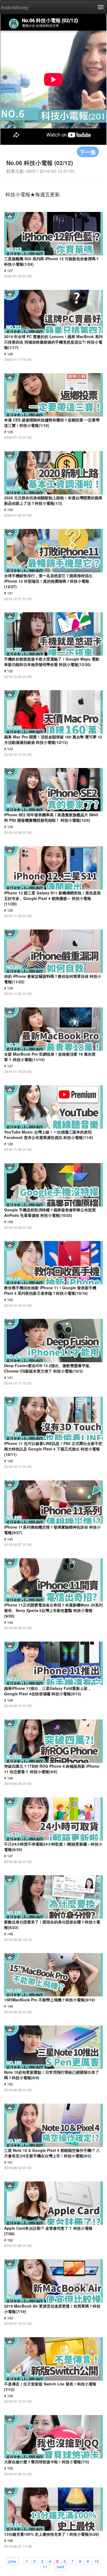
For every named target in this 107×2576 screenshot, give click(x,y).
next (60, 2566)
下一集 (88, 152)
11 (45, 2566)
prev (12, 2561)
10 (97, 2561)
